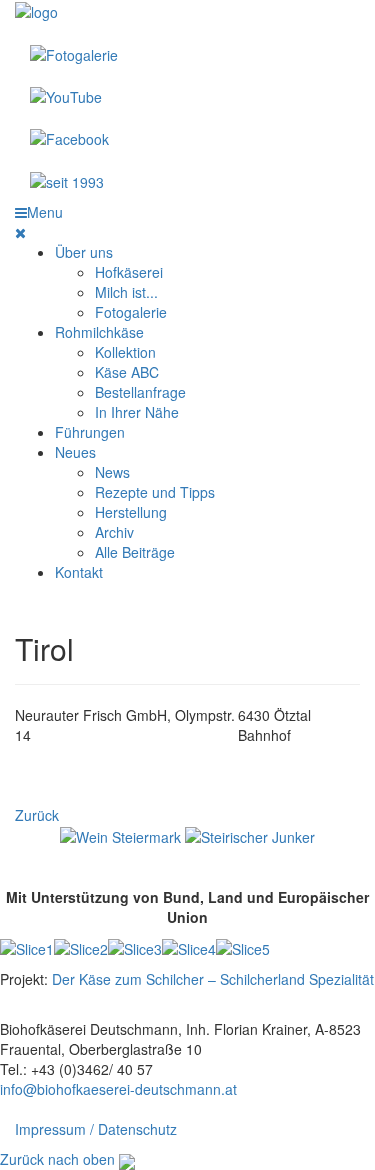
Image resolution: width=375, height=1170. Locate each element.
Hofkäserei (129, 272)
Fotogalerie (131, 312)
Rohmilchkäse (99, 332)
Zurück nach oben (57, 1159)
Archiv (114, 532)
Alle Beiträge (135, 552)
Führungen (90, 432)
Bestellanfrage (140, 392)
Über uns (84, 252)
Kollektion (125, 352)
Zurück (37, 815)
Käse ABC (127, 372)
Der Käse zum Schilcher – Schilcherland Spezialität (213, 979)
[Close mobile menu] (20, 232)
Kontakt (79, 572)
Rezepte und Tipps (155, 492)
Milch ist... (126, 292)
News (112, 472)
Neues (75, 452)
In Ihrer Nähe (137, 412)
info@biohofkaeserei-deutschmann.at (118, 1089)
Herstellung (131, 512)
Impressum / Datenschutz (96, 1129)
